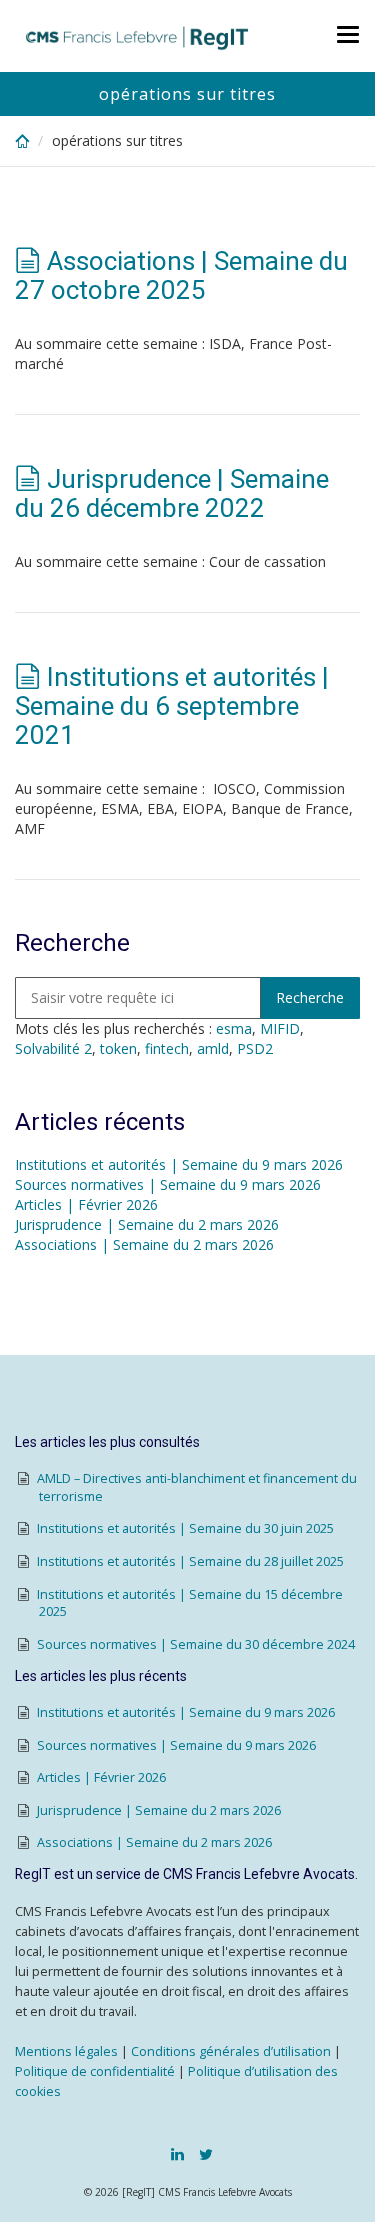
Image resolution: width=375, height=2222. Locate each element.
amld (213, 1048)
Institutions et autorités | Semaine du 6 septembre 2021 (172, 705)
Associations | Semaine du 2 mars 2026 (144, 1244)
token (118, 1048)
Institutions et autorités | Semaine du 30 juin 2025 (185, 1528)
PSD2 (255, 1048)
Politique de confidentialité (95, 2071)
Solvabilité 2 (53, 1048)
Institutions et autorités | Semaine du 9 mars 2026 (179, 1164)
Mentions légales (66, 2051)
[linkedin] (177, 2154)
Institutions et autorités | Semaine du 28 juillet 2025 (190, 1561)
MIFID (280, 1028)
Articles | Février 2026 (86, 1204)
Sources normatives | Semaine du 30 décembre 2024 (196, 1644)
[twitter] (206, 2154)
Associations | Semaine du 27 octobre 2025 (181, 275)
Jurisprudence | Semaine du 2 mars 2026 (147, 1224)
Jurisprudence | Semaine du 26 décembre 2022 (172, 493)
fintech (167, 1048)
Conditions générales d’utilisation (231, 2051)
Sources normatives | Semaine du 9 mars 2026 (168, 1184)
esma (234, 1028)
